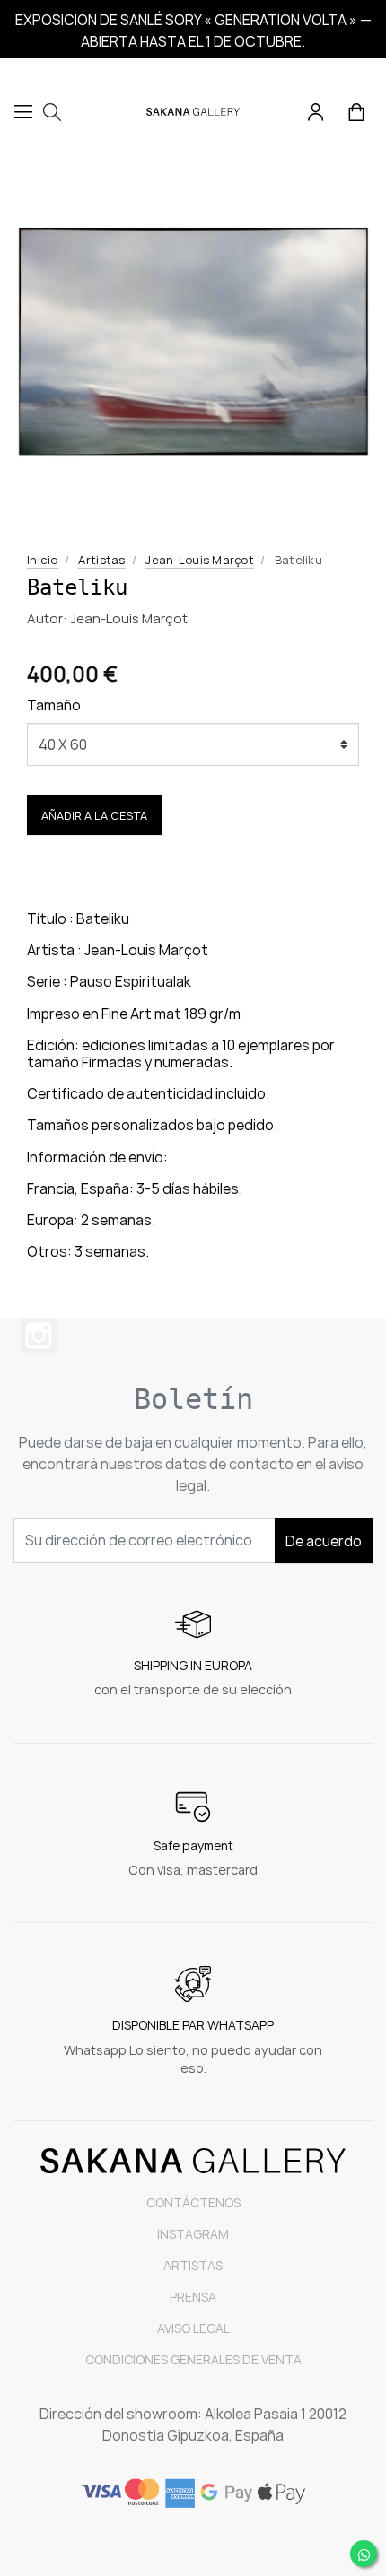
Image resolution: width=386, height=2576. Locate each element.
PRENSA (193, 2297)
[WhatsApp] (364, 2554)
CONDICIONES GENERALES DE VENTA (193, 2359)
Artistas (101, 560)
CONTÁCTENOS (193, 2202)
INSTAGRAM (193, 2234)
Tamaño (54, 705)
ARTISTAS (193, 2265)
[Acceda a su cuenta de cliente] (317, 110)
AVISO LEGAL (193, 2328)
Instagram (39, 1336)
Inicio (43, 560)
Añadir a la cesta (94, 815)
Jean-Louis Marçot (199, 560)
